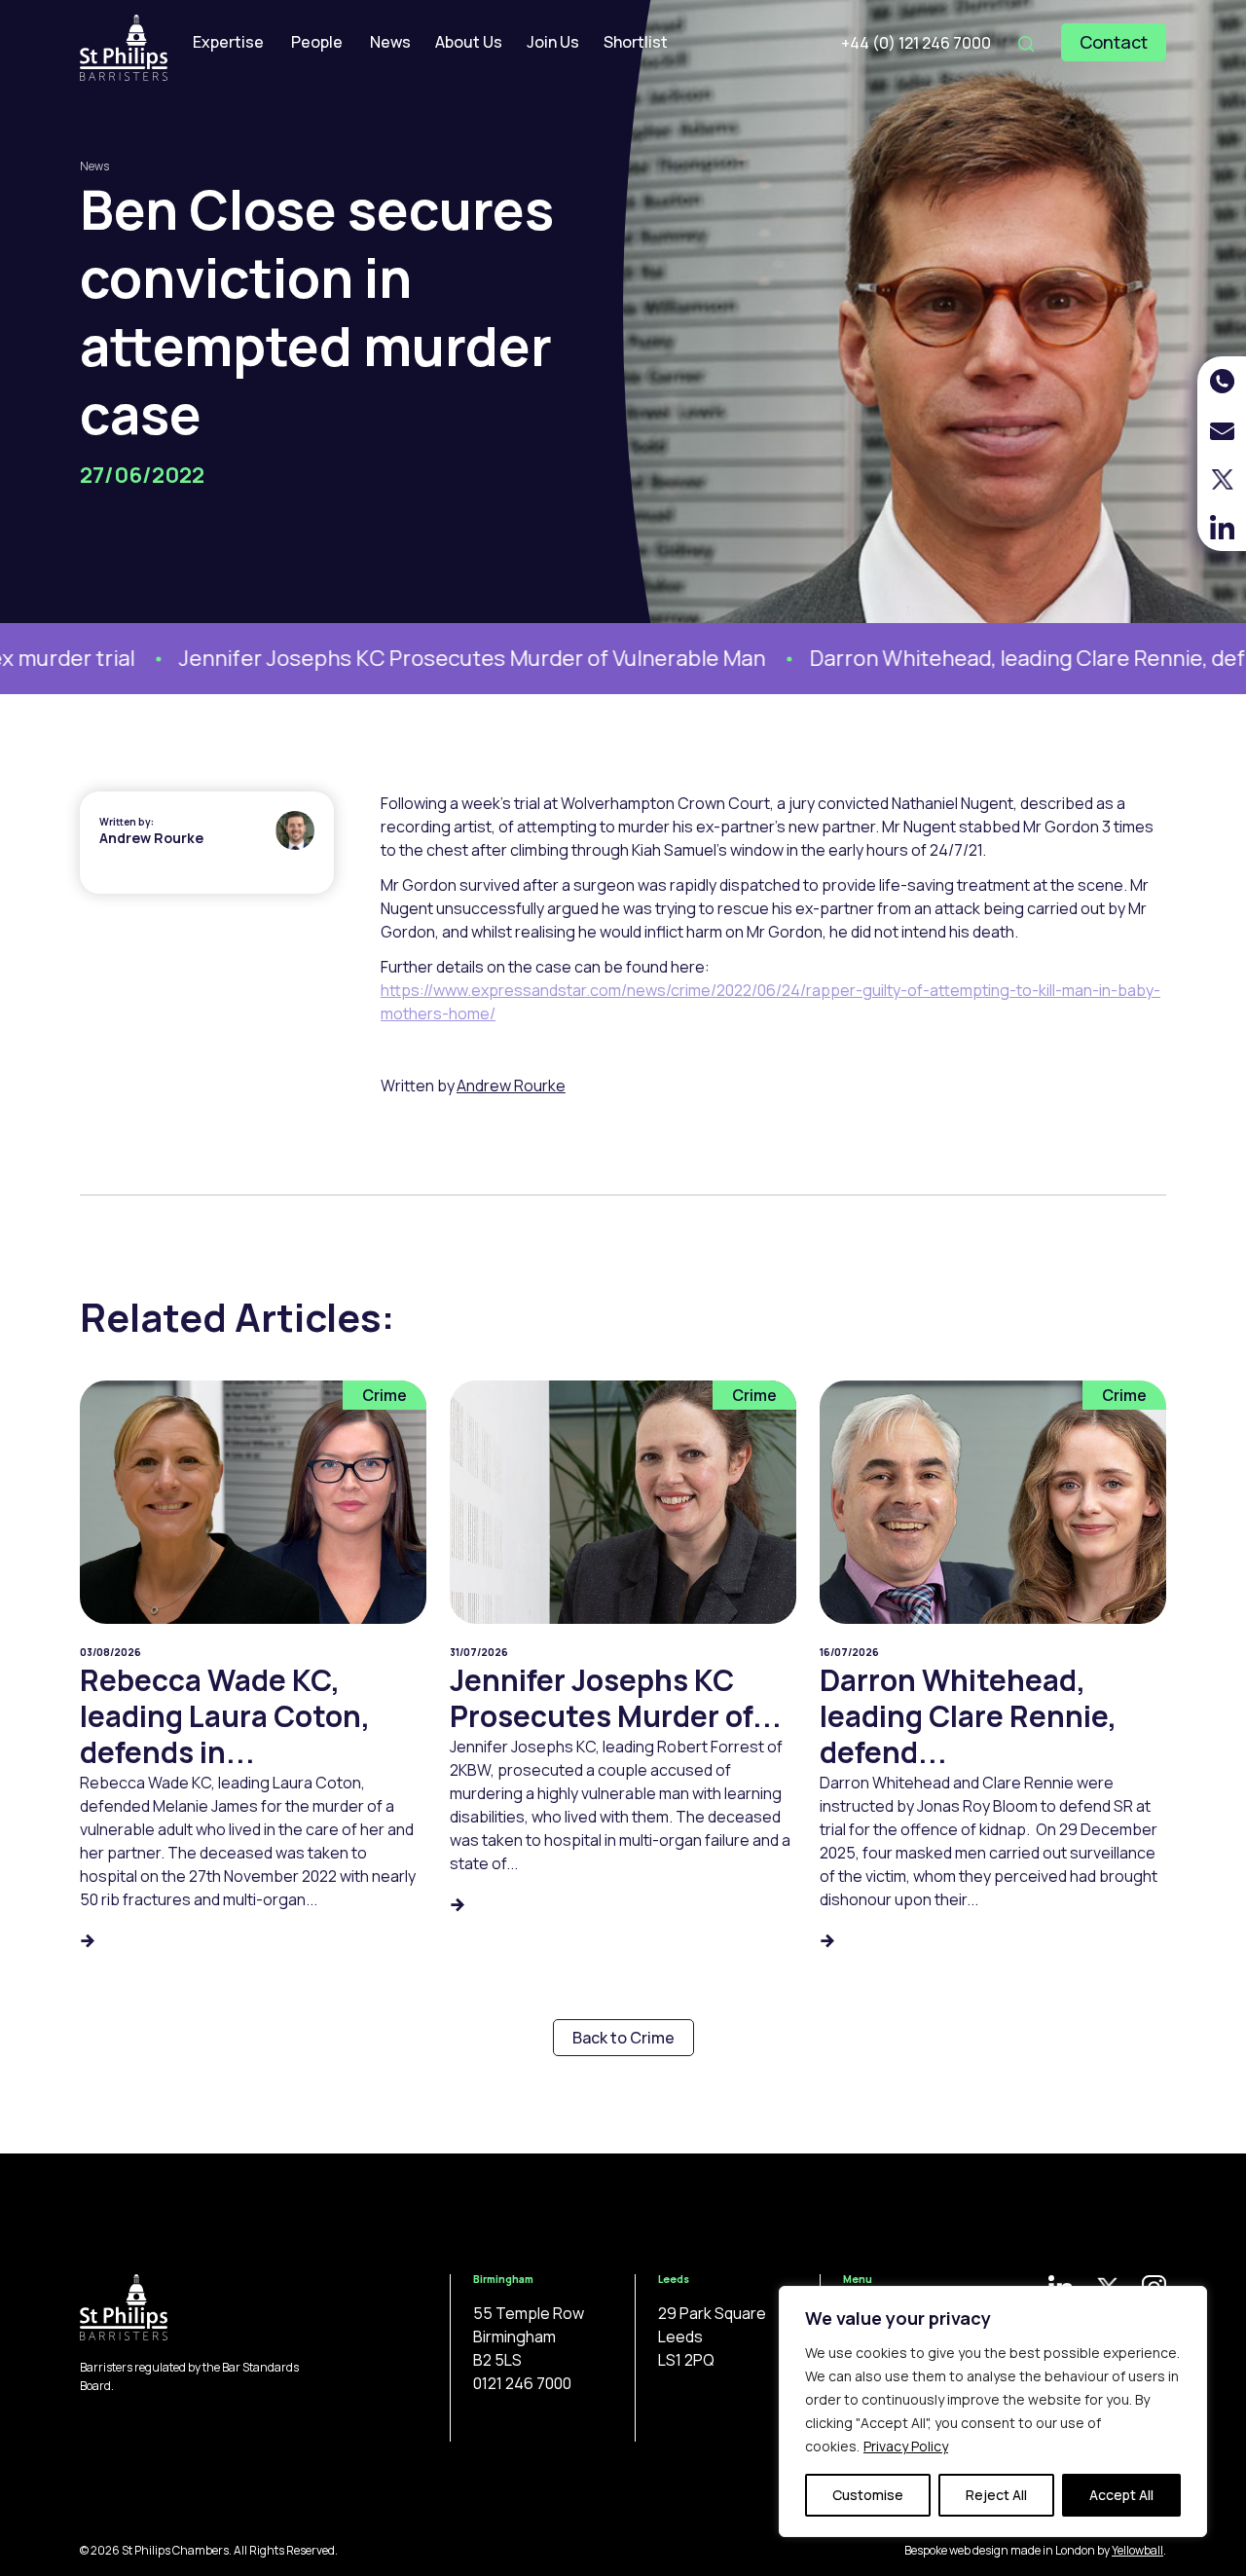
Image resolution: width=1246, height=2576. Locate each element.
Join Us (553, 42)
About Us (469, 42)
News (390, 42)
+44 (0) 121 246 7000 (916, 43)
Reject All (996, 2495)
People (317, 42)
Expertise (228, 42)
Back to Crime (623, 2038)
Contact (1114, 42)
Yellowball (1137, 2550)
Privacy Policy (906, 2446)
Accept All (1121, 2495)
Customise (868, 2495)
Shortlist (636, 42)
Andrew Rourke (151, 838)
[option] (377, 659)
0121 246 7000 (522, 2383)
